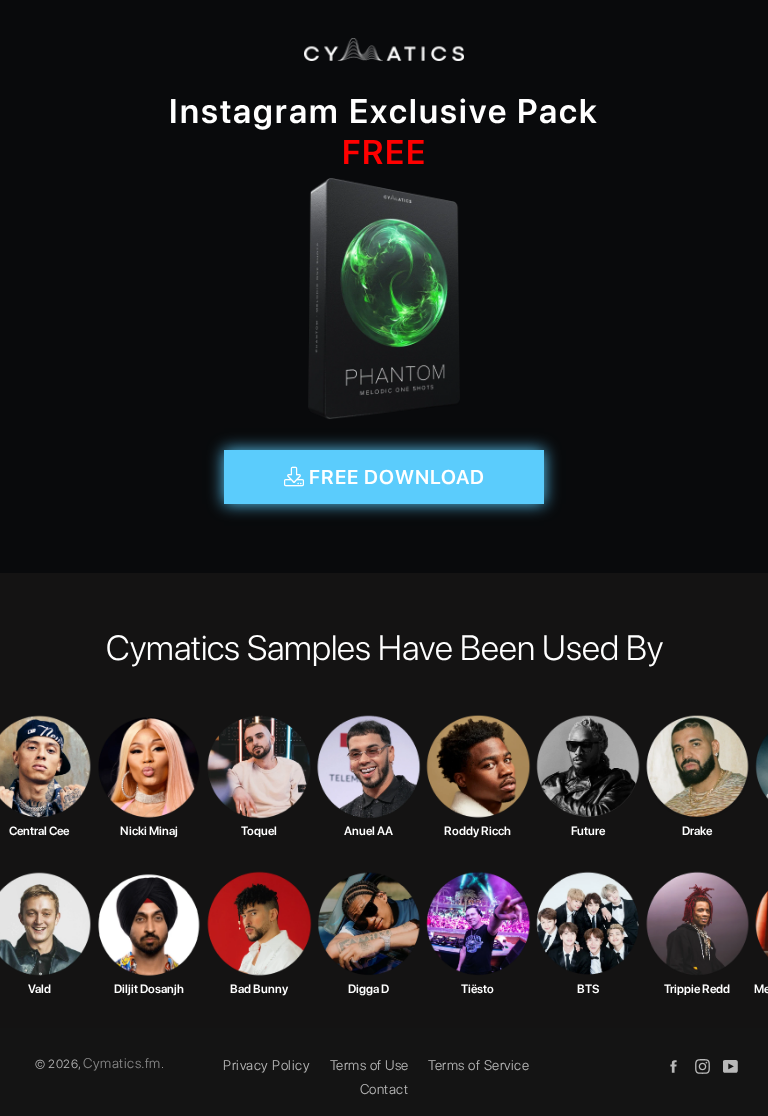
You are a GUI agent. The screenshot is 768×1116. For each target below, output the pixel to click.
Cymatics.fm (122, 1063)
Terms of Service (478, 1065)
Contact (384, 1089)
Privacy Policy (266, 1065)
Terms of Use (369, 1065)
